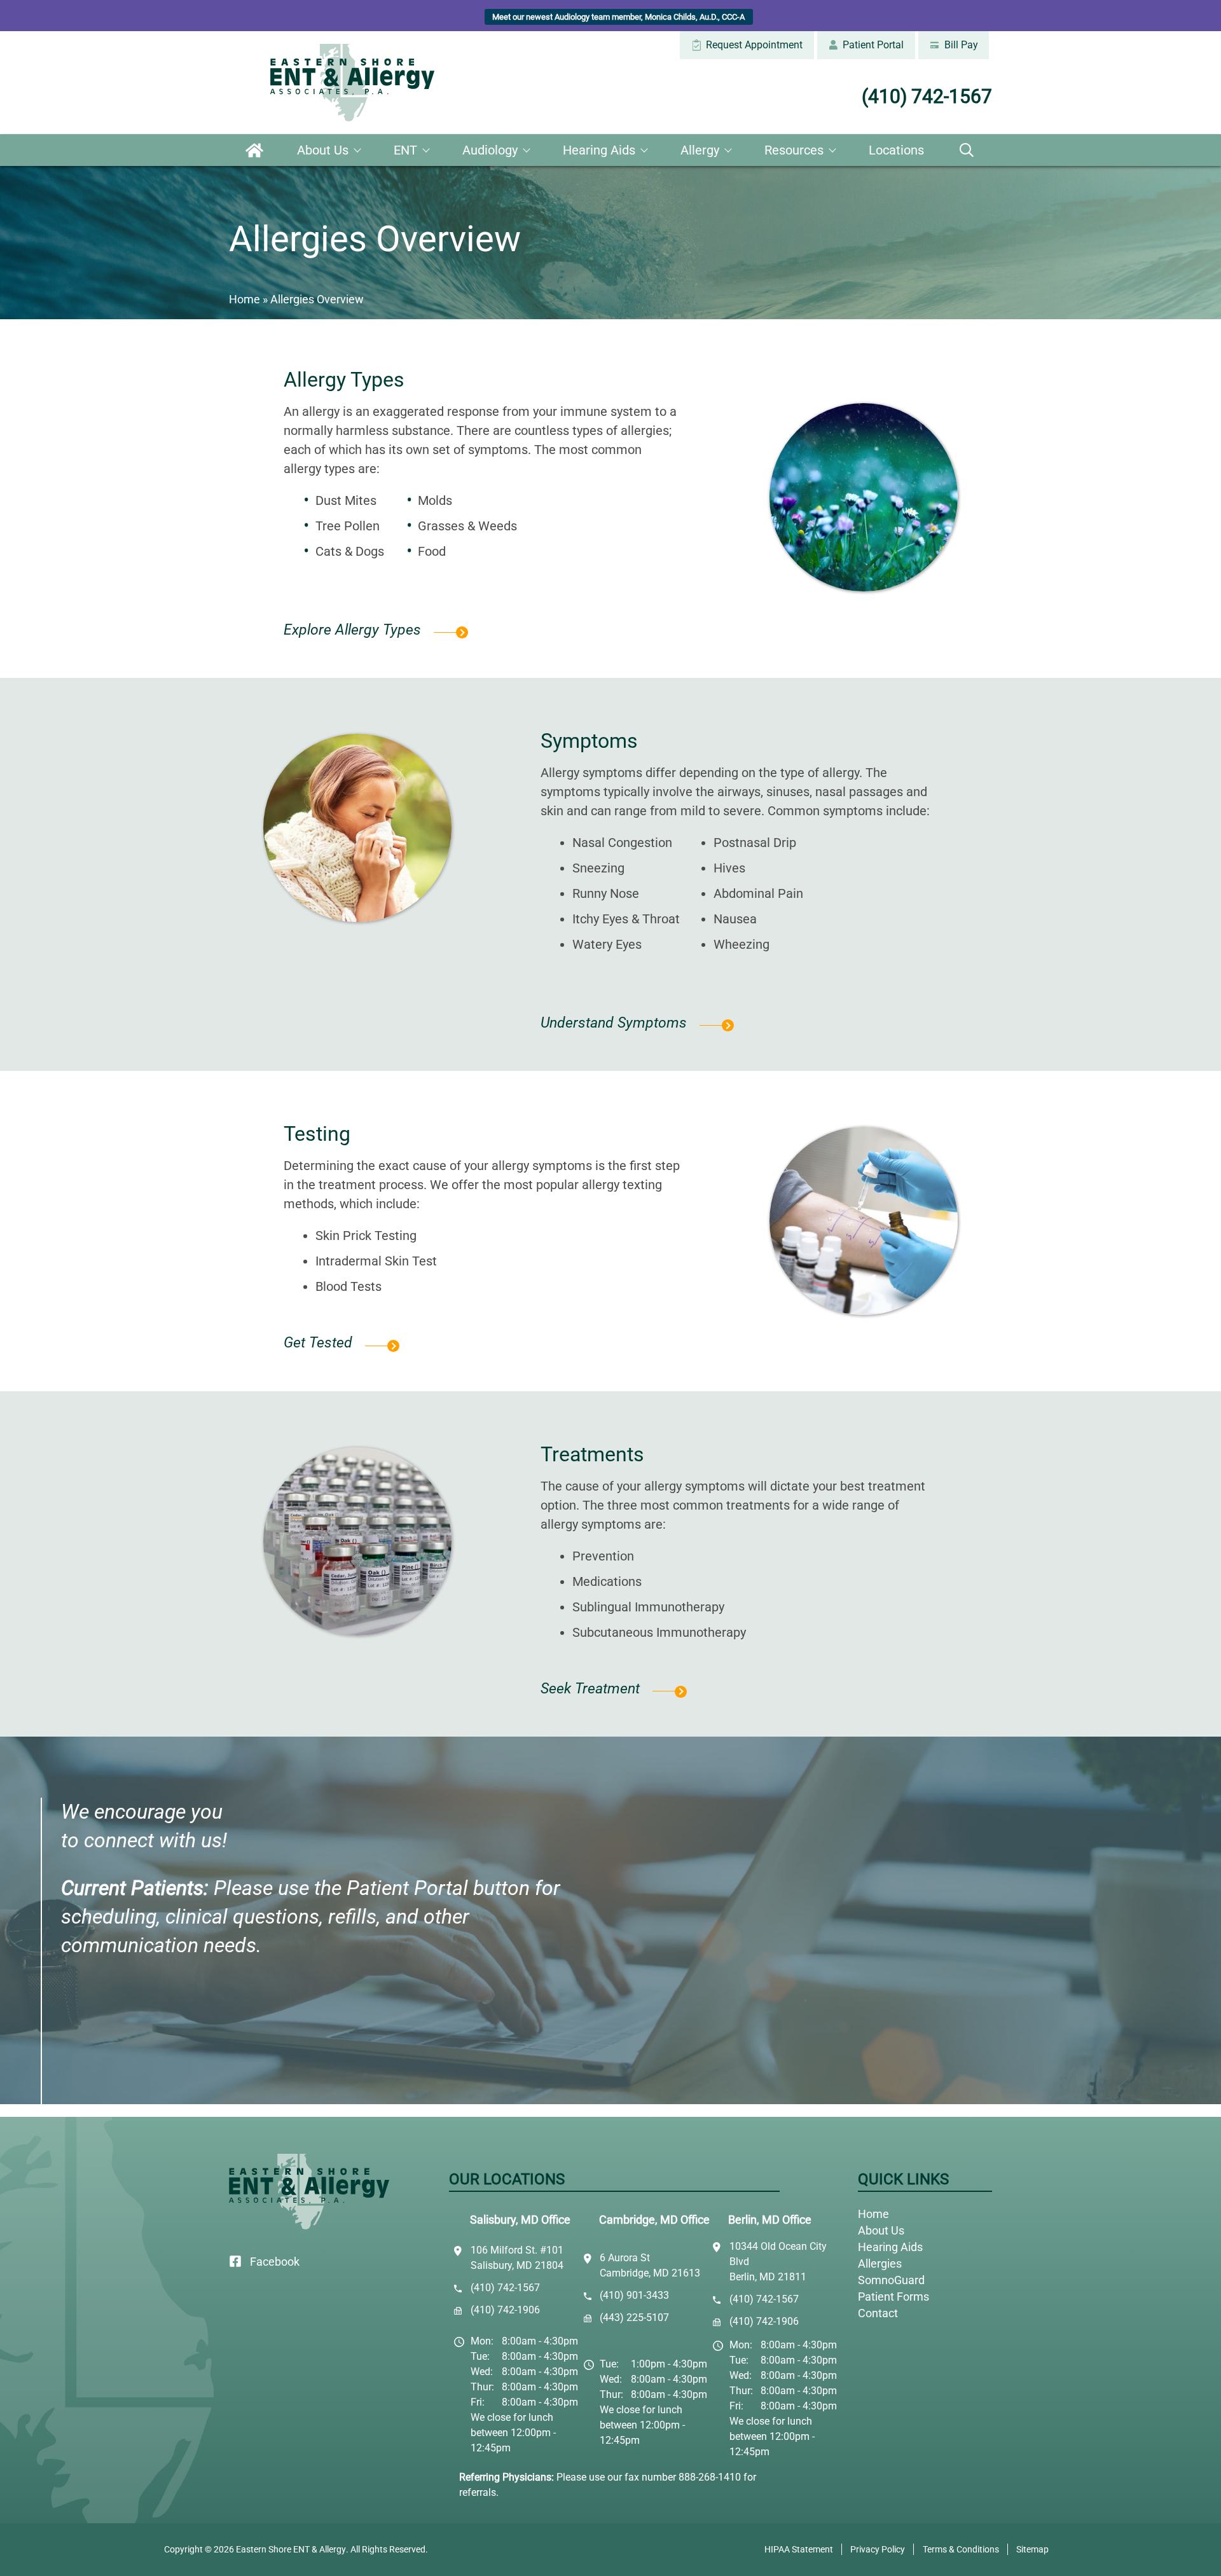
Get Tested (318, 1343)
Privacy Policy (878, 2549)
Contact (878, 2313)
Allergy (700, 150)
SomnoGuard (891, 2280)
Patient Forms (893, 2297)
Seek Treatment (590, 1689)
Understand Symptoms (614, 1023)
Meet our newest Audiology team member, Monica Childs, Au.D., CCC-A (618, 17)
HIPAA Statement (799, 2549)
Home (254, 150)
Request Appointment (753, 45)
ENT (405, 150)
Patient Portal (872, 45)
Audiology (490, 150)
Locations (896, 150)
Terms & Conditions (961, 2549)
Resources (794, 150)
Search (967, 150)
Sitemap (1032, 2549)
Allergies (880, 2263)
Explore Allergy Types (352, 630)
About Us (323, 150)
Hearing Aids (599, 150)
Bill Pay (960, 45)
